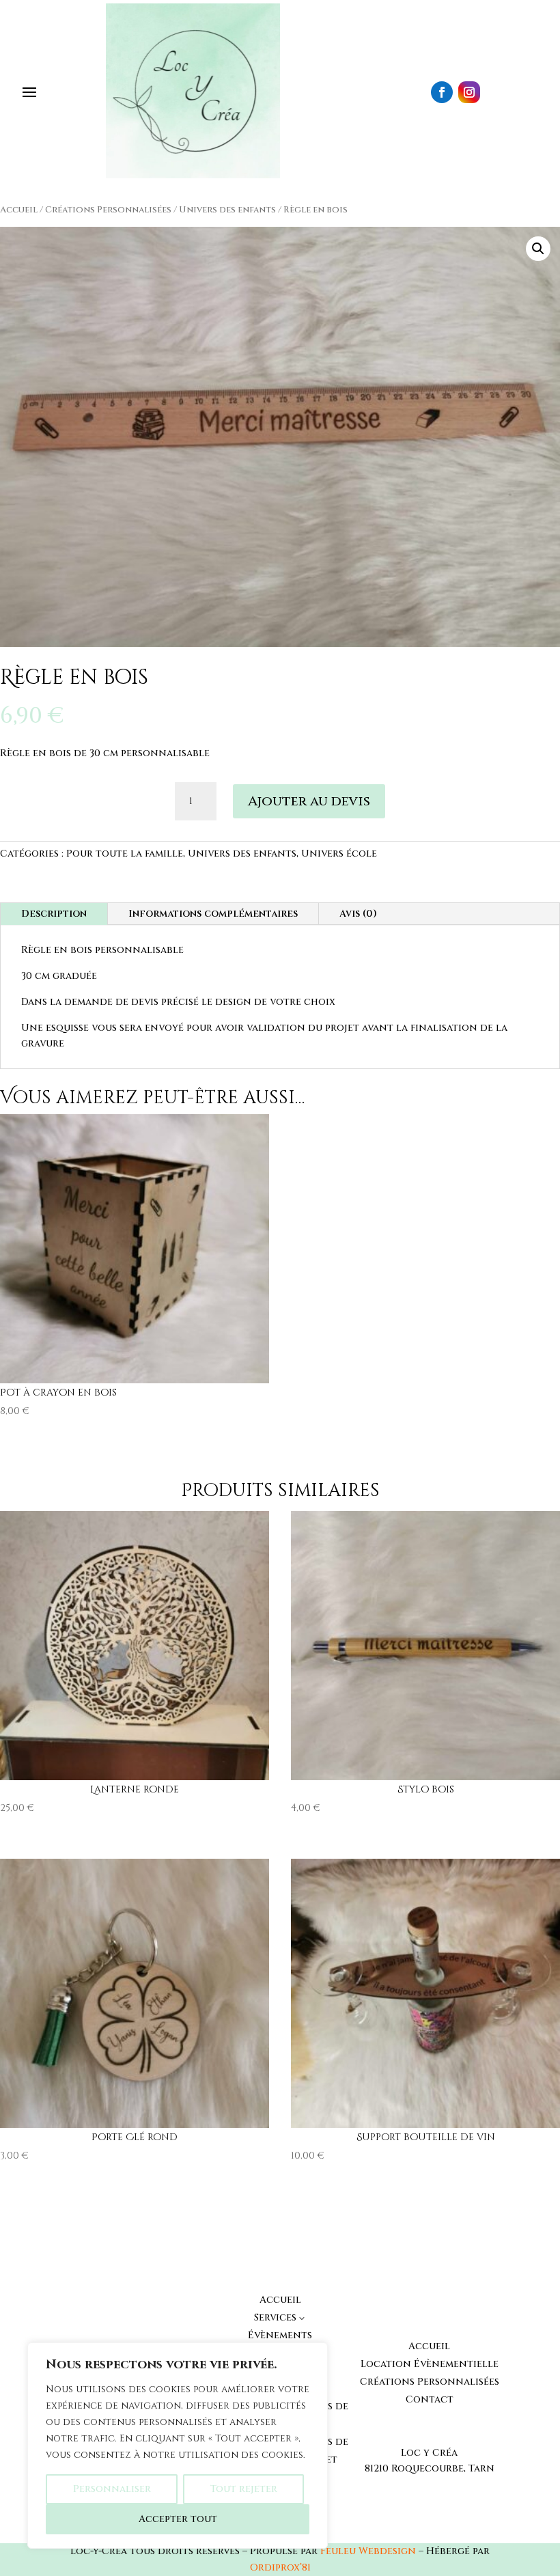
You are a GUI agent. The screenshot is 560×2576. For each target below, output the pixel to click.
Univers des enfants (227, 210)
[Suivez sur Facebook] (442, 92)
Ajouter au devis (309, 801)
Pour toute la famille (125, 854)
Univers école (339, 854)
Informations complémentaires (213, 914)
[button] (538, 249)
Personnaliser (112, 2489)
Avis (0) (358, 914)
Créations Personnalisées (108, 210)
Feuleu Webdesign (368, 2551)
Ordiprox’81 (280, 2567)
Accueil (19, 210)
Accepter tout (178, 2519)
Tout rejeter (244, 2489)
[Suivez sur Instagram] (469, 92)
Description (54, 914)
